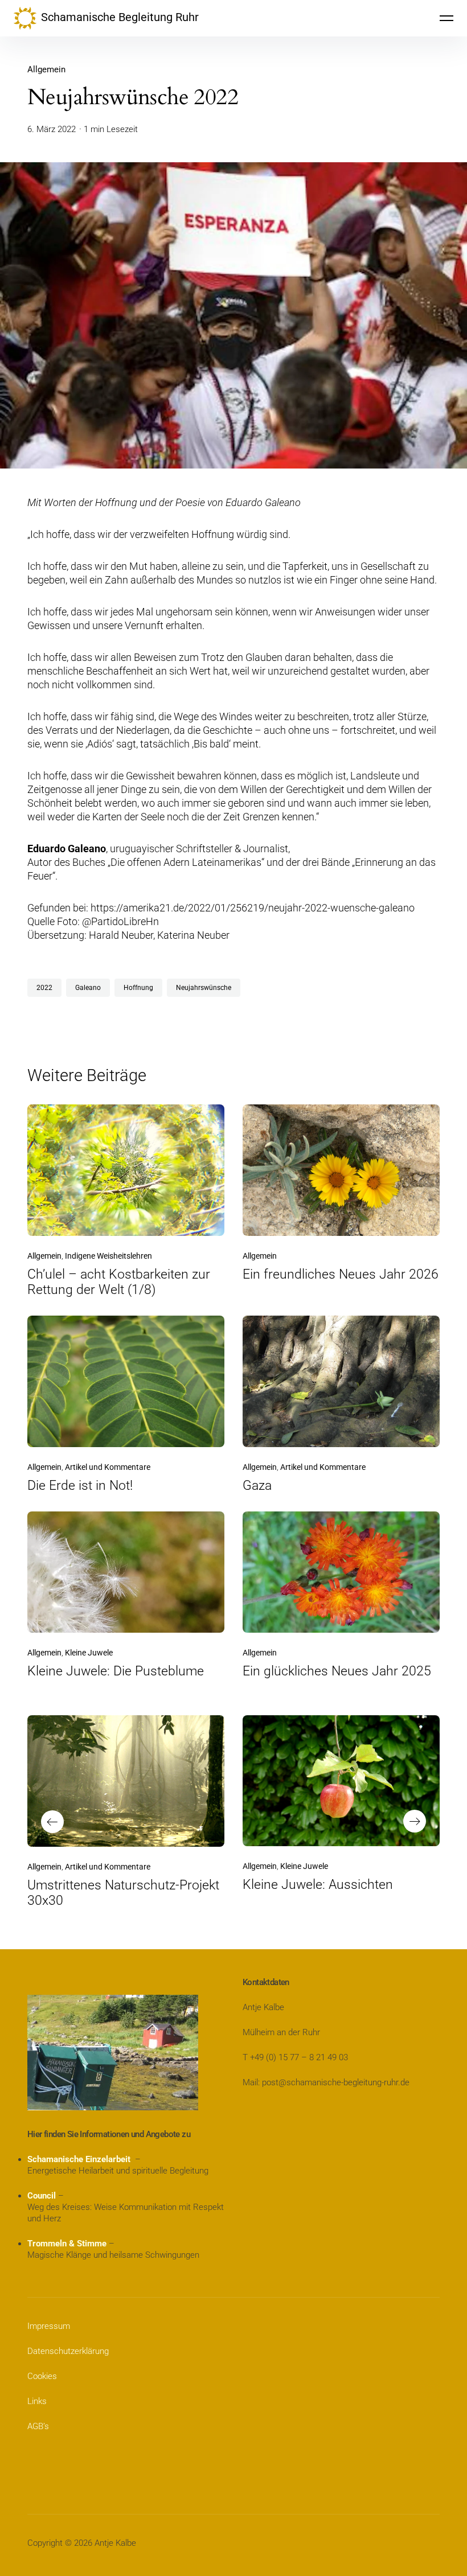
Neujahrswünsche (204, 988)
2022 (44, 988)
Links (37, 2401)
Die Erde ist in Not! (80, 1486)
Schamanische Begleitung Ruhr (120, 17)
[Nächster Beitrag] (341, 1781)
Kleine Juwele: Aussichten (318, 1885)
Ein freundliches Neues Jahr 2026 (341, 1274)
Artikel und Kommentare (108, 1467)
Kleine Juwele (89, 1653)
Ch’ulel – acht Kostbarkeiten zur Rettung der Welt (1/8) (119, 1282)
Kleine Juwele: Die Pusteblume (116, 1671)
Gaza (257, 1486)
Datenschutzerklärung (68, 2351)
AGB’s (38, 2426)
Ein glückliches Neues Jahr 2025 (337, 1671)
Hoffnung (138, 988)
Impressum (49, 2326)
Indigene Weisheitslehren (108, 1256)
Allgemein (46, 69)
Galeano (88, 988)
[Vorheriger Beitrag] (126, 1781)
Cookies (42, 2376)
